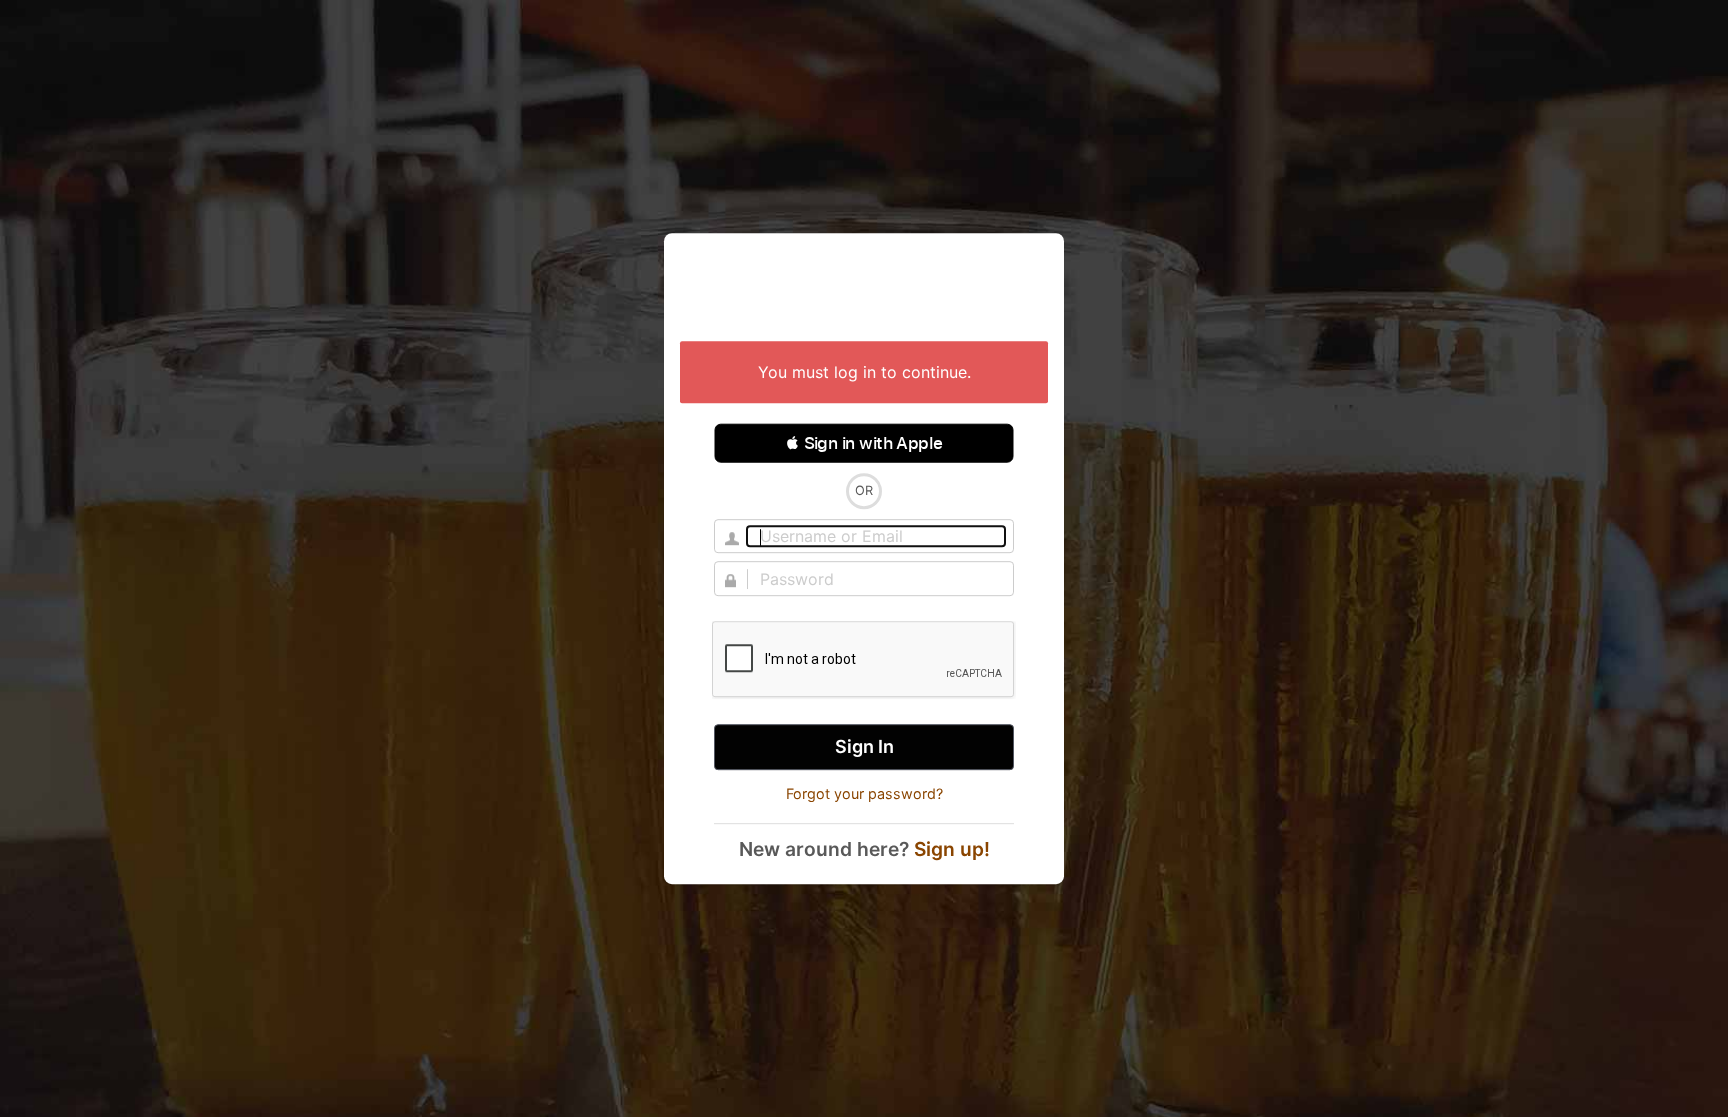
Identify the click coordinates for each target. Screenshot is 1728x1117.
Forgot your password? (864, 794)
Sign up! (952, 849)
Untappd (864, 289)
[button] (864, 443)
